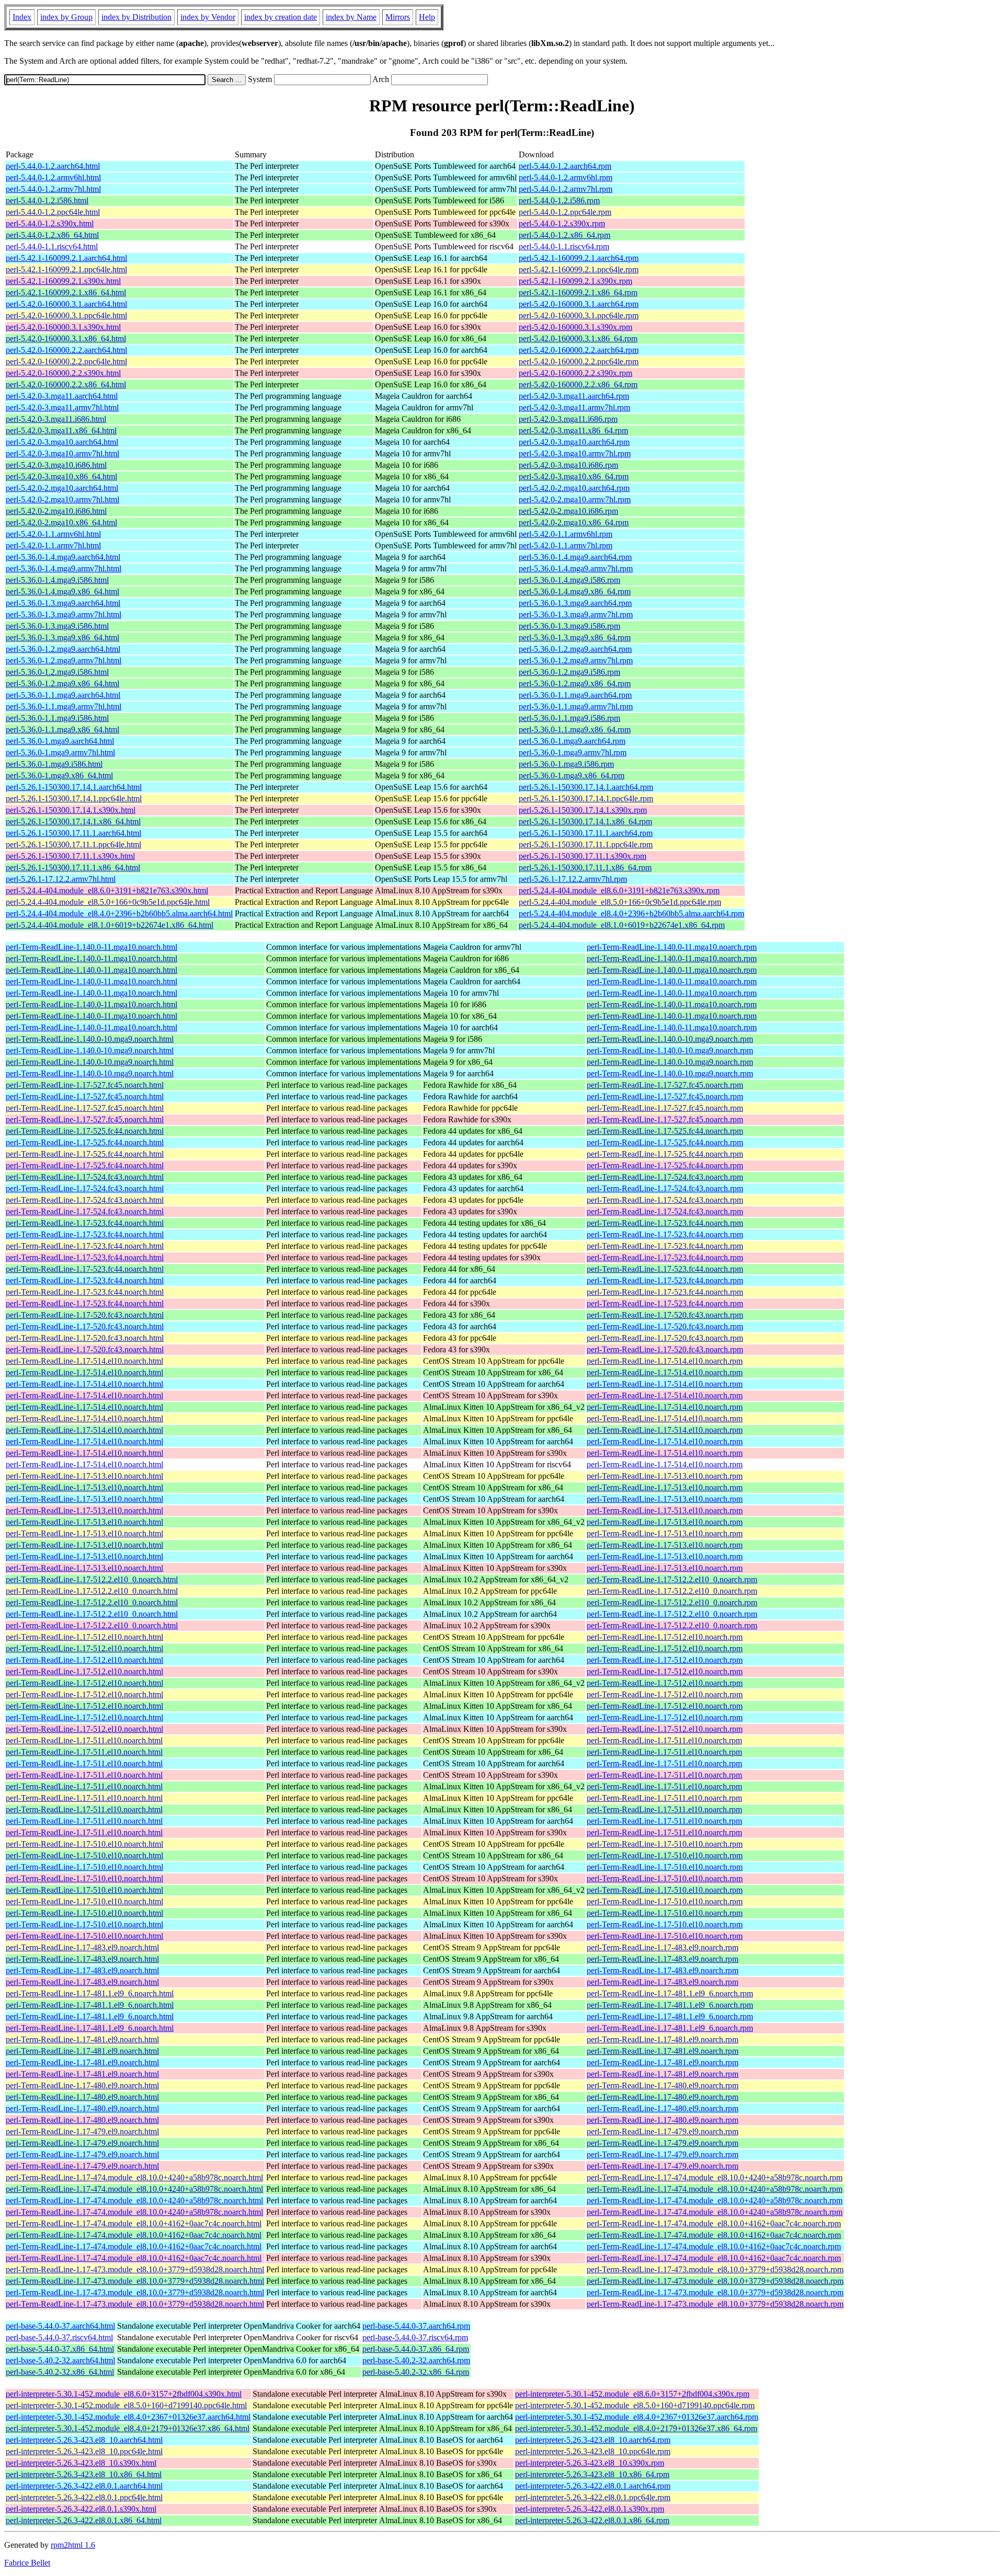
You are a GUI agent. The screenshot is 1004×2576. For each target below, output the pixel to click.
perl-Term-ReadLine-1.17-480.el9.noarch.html (82, 2085)
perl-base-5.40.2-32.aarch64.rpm (416, 2360)
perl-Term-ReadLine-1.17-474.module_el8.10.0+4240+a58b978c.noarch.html (134, 2177)
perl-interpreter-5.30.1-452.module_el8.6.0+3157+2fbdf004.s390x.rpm (632, 2394)
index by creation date (281, 17)
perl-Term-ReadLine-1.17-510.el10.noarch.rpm (665, 1844)
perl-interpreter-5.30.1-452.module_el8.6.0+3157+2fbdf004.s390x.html (124, 2394)
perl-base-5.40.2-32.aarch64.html (60, 2360)
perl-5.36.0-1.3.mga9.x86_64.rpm (575, 637)
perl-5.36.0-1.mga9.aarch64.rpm (572, 741)
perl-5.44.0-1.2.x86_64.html (52, 235)
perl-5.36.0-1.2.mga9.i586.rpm (569, 672)
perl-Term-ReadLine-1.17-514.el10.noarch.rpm (665, 1361)
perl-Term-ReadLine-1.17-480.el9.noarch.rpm (663, 2085)
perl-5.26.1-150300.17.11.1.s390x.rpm (583, 856)
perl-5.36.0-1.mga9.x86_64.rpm (572, 775)
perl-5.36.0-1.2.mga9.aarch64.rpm (575, 649)
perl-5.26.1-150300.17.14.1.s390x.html (71, 810)
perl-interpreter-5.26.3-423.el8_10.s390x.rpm (590, 2463)
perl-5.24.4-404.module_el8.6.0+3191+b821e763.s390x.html (107, 890)
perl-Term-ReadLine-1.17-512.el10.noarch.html (84, 1637)
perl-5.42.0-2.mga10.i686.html (56, 511)
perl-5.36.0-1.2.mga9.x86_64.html (62, 683)
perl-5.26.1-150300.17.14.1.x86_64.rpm (585, 821)
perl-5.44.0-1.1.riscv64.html (52, 246)
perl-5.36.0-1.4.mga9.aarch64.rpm (575, 557)
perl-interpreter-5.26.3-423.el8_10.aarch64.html (84, 2440)
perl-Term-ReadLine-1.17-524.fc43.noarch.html (85, 1177)
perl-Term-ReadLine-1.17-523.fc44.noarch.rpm (665, 1223)
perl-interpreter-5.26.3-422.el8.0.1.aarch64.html (84, 2486)
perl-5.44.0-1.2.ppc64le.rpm (565, 212)
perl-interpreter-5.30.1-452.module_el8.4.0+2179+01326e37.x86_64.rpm (636, 2428)
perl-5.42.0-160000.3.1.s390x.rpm (575, 327)
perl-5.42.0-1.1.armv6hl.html (53, 534)
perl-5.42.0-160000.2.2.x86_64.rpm (578, 384)
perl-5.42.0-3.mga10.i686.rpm (568, 465)
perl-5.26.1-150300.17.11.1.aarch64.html (73, 833)
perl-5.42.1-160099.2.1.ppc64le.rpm (579, 269)
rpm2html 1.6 (73, 2545)
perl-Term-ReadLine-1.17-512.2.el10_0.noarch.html (92, 1579)
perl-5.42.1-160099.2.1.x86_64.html (66, 292)
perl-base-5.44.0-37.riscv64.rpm (415, 2337)
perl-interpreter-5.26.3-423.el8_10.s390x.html (81, 2463)
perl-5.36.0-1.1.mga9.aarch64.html (63, 695)
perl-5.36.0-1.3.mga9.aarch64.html (63, 603)
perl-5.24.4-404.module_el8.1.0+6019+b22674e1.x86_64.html (110, 925)
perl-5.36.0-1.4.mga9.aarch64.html (63, 557)
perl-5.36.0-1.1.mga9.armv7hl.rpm (576, 706)
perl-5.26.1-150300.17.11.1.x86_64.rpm (585, 867)
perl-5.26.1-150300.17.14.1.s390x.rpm (583, 810)
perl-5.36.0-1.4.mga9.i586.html (57, 580)
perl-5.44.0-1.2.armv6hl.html (53, 177)
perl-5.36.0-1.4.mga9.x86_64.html (62, 591)
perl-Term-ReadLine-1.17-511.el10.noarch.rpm (664, 1740)
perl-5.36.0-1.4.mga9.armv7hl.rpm (576, 568)
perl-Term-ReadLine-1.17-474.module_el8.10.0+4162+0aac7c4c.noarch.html (134, 2223)
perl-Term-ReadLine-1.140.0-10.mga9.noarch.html (90, 1039)
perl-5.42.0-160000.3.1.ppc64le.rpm (579, 315)
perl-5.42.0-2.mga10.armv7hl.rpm (575, 499)
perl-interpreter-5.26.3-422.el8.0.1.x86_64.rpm (592, 2520)
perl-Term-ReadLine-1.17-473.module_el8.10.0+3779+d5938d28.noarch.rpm (715, 2269)
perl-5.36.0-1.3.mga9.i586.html (57, 626)
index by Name (351, 17)
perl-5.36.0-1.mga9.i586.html (54, 764)
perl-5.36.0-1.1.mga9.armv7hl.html (64, 706)
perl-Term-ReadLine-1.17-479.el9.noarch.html (82, 2131)
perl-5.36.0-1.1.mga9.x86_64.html (62, 729)
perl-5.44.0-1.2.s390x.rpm (562, 223)
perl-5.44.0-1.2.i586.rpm (559, 200)
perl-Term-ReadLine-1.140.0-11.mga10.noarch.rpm (672, 947)
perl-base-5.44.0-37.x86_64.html (60, 2349)
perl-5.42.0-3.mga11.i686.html (56, 419)
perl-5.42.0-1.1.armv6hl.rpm (566, 534)
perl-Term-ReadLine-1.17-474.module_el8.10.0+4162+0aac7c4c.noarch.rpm (714, 2223)
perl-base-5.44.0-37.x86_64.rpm (416, 2349)
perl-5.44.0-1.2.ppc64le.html (53, 212)
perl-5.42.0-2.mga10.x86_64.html (61, 522)
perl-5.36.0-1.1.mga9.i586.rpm (569, 718)
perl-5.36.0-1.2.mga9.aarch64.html (63, 649)
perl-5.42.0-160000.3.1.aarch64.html (66, 304)
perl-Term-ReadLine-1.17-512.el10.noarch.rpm (665, 1637)
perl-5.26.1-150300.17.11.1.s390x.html (70, 856)
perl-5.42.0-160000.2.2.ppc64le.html (66, 361)
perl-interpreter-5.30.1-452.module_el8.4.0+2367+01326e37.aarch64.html (128, 2417)
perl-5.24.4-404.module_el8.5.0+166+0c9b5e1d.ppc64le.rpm (620, 902)
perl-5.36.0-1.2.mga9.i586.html (57, 672)
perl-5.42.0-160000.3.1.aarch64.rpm (579, 304)
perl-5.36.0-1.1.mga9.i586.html (57, 718)
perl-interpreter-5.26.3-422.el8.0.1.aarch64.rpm (593, 2486)
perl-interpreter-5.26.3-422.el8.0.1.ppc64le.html (84, 2497)
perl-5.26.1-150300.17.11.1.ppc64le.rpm (586, 844)
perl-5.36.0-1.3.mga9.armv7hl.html (64, 614)
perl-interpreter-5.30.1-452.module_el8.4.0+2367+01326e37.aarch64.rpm (637, 2417)
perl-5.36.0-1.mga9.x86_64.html (59, 775)
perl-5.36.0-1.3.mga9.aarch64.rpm (575, 603)
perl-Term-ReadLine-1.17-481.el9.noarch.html (82, 2039)
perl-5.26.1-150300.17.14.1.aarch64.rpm (586, 787)
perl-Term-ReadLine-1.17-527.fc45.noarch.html (85, 1085)
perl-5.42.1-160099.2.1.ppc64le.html (66, 269)
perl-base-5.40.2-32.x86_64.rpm (416, 2372)
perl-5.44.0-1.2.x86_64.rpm (564, 235)
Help (427, 17)
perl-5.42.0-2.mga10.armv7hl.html (62, 499)
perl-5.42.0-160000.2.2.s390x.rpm (575, 373)
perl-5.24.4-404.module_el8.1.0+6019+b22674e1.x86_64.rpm (622, 925)
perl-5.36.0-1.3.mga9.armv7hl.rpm (576, 614)
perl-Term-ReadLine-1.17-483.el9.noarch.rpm (663, 1947)
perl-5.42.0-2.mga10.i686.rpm (568, 511)
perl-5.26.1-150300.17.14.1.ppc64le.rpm (586, 798)
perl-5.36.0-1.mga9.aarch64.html (60, 741)
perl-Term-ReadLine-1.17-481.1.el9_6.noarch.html (90, 1993)
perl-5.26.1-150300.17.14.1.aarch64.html (74, 787)
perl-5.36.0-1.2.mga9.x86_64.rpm (575, 683)
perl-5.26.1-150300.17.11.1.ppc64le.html (73, 844)
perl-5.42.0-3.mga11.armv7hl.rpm (574, 407)
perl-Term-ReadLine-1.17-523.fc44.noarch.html (85, 1223)
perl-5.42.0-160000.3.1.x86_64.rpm (578, 338)
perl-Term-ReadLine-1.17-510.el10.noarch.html (84, 1844)
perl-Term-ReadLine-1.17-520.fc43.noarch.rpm (665, 1315)
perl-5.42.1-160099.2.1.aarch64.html (66, 258)
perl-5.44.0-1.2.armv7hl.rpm (566, 189)
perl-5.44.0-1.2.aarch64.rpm (565, 166)
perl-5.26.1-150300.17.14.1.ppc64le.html (74, 798)
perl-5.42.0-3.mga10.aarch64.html (62, 442)
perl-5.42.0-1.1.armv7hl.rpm (566, 545)
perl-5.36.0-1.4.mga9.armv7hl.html (64, 568)
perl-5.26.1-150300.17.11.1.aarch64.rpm (586, 833)
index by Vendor (208, 17)
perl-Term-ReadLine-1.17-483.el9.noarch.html (82, 1947)
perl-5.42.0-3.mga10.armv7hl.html (62, 453)
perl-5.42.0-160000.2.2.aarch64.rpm (579, 350)
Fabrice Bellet (27, 2563)
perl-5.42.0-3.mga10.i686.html (56, 465)
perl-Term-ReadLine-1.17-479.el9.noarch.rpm (663, 2131)
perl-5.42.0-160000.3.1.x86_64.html (66, 338)
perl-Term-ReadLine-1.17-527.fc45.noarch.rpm (665, 1085)
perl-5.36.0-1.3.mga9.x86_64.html (62, 637)
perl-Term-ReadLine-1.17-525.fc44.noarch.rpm (665, 1131)
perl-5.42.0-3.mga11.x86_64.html (61, 430)
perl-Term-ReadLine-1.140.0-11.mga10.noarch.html (92, 947)
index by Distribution (136, 17)
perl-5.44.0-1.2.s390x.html (50, 223)
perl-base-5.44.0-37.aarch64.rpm (416, 2326)
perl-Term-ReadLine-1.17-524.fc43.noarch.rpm (665, 1177)
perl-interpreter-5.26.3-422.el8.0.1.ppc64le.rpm (593, 2497)
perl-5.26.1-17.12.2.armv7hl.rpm (573, 879)
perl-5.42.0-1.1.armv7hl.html (53, 545)
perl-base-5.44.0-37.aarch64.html (60, 2326)
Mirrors (398, 17)
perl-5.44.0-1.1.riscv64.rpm (564, 246)
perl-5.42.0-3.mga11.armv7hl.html (62, 407)
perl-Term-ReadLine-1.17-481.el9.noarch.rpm (663, 2039)
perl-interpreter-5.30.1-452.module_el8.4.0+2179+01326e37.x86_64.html (128, 2428)
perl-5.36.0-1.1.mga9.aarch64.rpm (575, 695)
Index (22, 17)
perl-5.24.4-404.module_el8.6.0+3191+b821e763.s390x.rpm (619, 890)
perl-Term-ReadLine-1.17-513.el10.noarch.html (84, 1476)
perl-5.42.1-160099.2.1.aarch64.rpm (579, 258)
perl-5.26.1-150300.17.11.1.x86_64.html (73, 867)
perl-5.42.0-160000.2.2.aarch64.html (66, 350)
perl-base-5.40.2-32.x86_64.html (60, 2372)
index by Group (66, 17)
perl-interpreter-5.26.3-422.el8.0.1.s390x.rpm (590, 2509)
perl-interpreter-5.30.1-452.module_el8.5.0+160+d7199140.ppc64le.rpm (635, 2405)
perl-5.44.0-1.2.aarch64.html (53, 166)
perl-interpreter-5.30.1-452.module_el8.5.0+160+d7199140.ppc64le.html (126, 2405)
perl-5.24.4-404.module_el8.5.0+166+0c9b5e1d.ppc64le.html (108, 902)
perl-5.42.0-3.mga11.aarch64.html (62, 396)
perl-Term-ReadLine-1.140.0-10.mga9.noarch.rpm (670, 1039)
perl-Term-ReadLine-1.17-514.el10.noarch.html (84, 1361)
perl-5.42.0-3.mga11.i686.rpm (568, 419)
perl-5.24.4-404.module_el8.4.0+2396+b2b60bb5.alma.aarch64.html (119, 913)
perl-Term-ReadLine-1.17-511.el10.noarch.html (84, 1740)
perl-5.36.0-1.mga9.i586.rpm (566, 764)
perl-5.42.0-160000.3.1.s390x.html (63, 327)
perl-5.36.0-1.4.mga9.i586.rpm (569, 580)
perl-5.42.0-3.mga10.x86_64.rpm (574, 476)
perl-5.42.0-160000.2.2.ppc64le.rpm (579, 361)
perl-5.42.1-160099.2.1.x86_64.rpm (578, 292)
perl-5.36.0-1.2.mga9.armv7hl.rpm (576, 660)
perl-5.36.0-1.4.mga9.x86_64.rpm (575, 591)
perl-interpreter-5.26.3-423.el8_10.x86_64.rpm (592, 2474)
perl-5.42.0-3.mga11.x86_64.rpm (573, 430)
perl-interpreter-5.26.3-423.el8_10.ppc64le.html (84, 2451)
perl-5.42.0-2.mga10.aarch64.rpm (574, 488)
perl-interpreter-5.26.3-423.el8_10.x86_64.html (84, 2474)
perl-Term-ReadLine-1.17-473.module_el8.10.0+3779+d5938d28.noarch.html (135, 2269)
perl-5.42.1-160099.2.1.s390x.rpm (575, 281)
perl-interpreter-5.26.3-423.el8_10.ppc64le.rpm (593, 2451)
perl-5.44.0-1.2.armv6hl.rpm (566, 177)
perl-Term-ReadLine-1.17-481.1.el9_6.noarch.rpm (670, 1993)
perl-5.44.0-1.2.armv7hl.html (53, 189)
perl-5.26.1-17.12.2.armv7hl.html (61, 879)
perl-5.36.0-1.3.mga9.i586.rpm (569, 626)
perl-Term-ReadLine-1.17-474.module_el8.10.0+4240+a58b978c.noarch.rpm (715, 2177)
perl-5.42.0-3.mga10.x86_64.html (61, 476)
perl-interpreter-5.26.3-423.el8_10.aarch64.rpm (593, 2440)
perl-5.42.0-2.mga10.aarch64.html (62, 488)
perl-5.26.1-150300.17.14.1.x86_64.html (73, 821)
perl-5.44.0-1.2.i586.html (47, 200)
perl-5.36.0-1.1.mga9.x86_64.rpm (575, 729)
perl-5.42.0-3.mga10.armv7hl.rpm (575, 453)
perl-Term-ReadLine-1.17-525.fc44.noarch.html (85, 1131)
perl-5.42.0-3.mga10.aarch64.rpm (574, 442)
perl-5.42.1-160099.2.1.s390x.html (63, 281)
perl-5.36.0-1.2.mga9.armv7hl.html (64, 660)
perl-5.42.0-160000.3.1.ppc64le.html (66, 315)
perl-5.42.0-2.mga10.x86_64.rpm (574, 522)
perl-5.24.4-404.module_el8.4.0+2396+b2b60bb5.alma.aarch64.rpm (631, 913)
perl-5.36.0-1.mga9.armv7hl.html (60, 752)
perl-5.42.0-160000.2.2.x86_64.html (66, 384)
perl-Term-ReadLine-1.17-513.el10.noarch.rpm (665, 1476)
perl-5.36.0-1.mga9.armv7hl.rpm (573, 752)
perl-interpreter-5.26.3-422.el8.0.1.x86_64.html (84, 2520)
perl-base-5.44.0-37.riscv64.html (59, 2337)
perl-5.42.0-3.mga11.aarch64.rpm (574, 396)
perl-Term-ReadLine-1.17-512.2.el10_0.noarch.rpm (672, 1579)
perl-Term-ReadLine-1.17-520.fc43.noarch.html (85, 1315)
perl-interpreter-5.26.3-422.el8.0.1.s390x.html (81, 2509)
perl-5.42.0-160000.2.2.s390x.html (63, 373)
